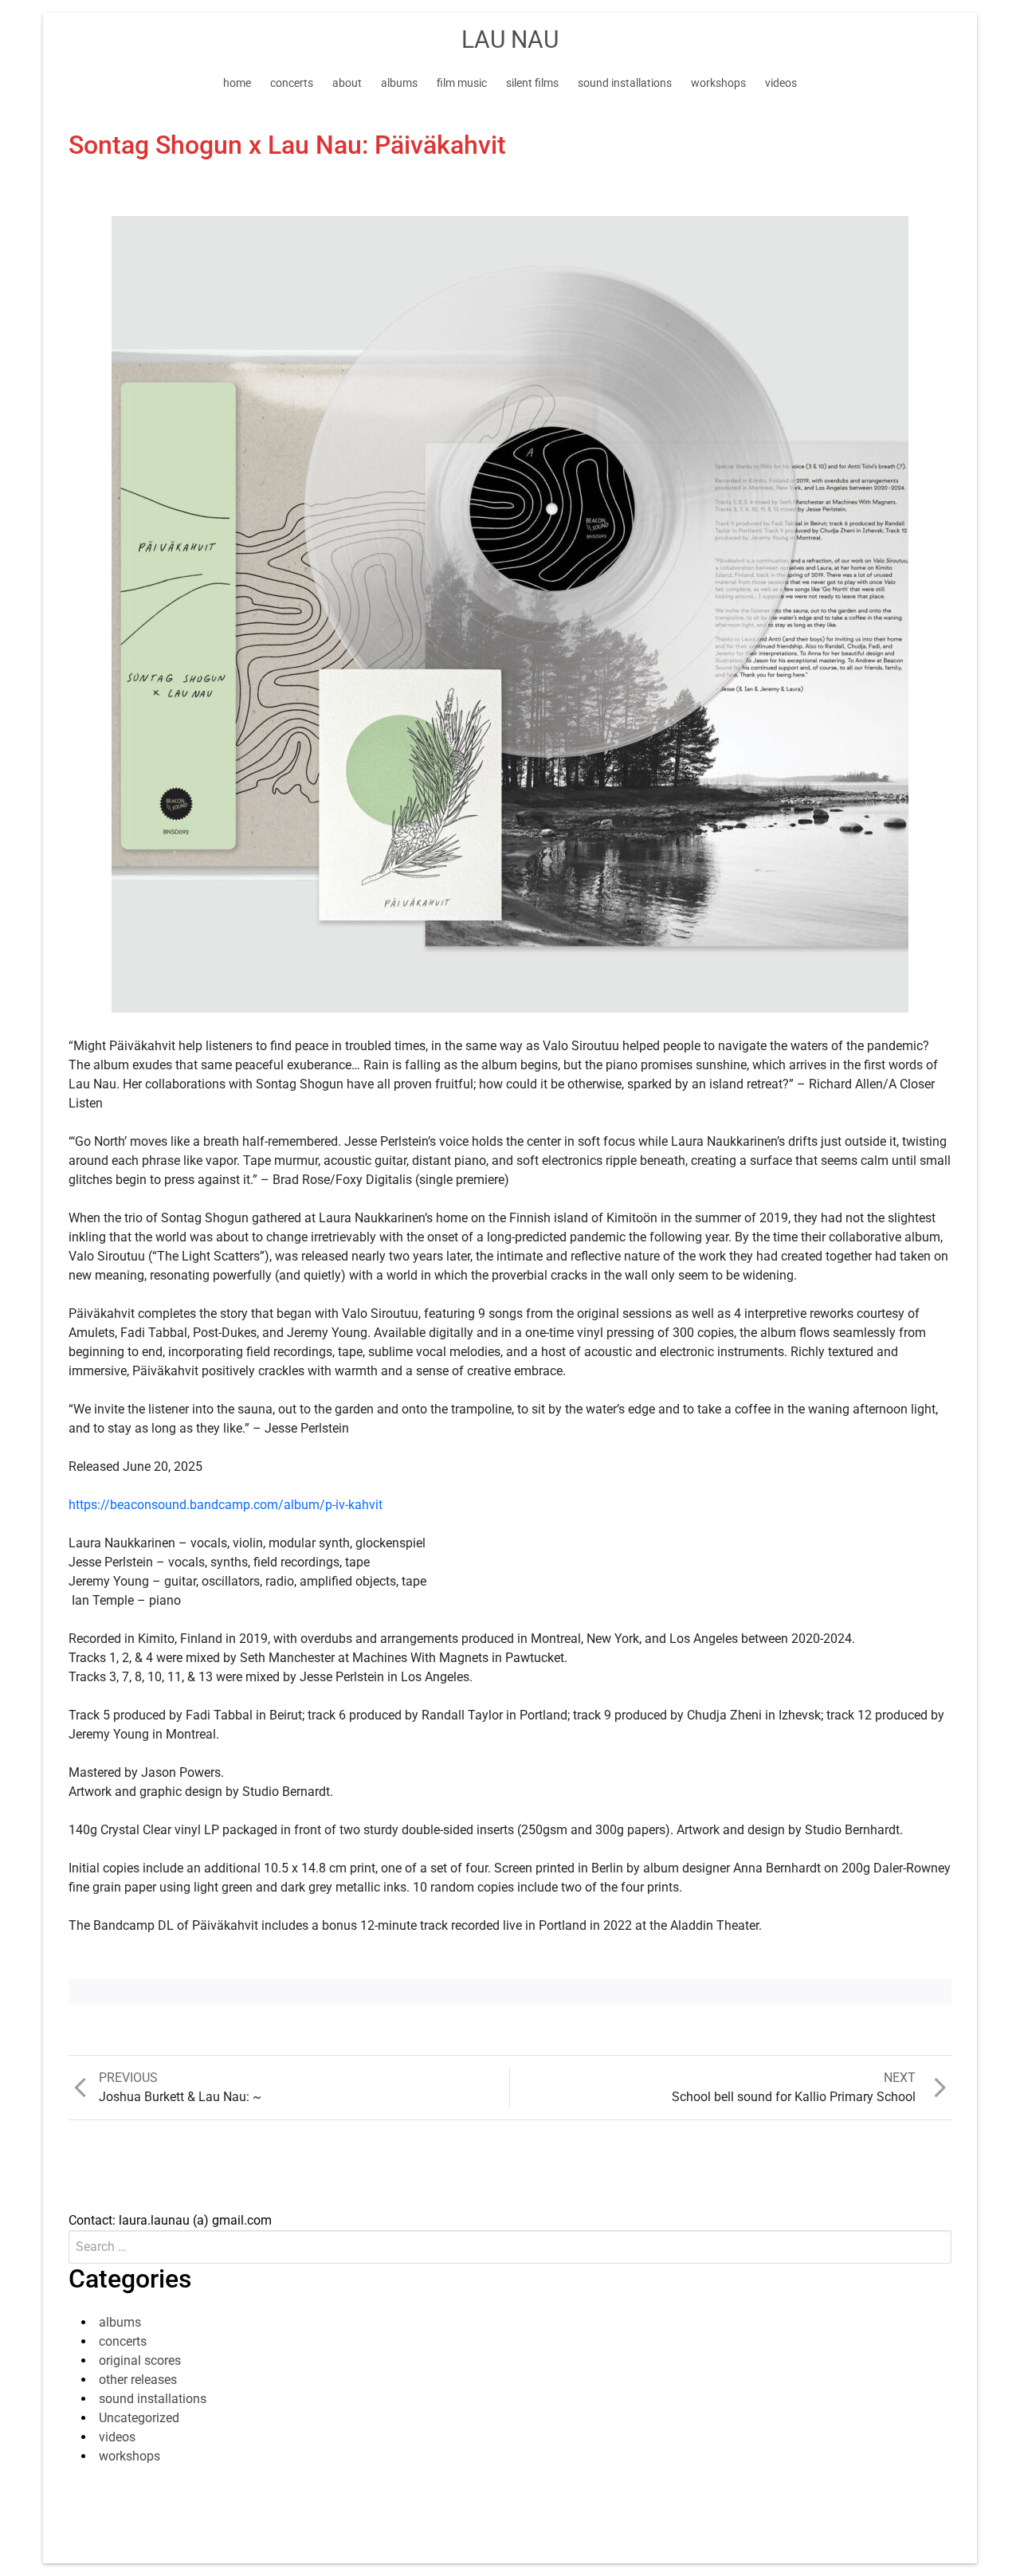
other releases (138, 2380)
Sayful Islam (653, 2528)
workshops (718, 83)
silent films (532, 83)
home (237, 83)
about (347, 83)
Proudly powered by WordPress (416, 2528)
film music (462, 83)
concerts (292, 83)
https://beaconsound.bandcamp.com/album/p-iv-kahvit (226, 1505)
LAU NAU (510, 39)
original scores (140, 2360)
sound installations (625, 83)
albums (399, 83)
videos (781, 83)
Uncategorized (139, 2418)
